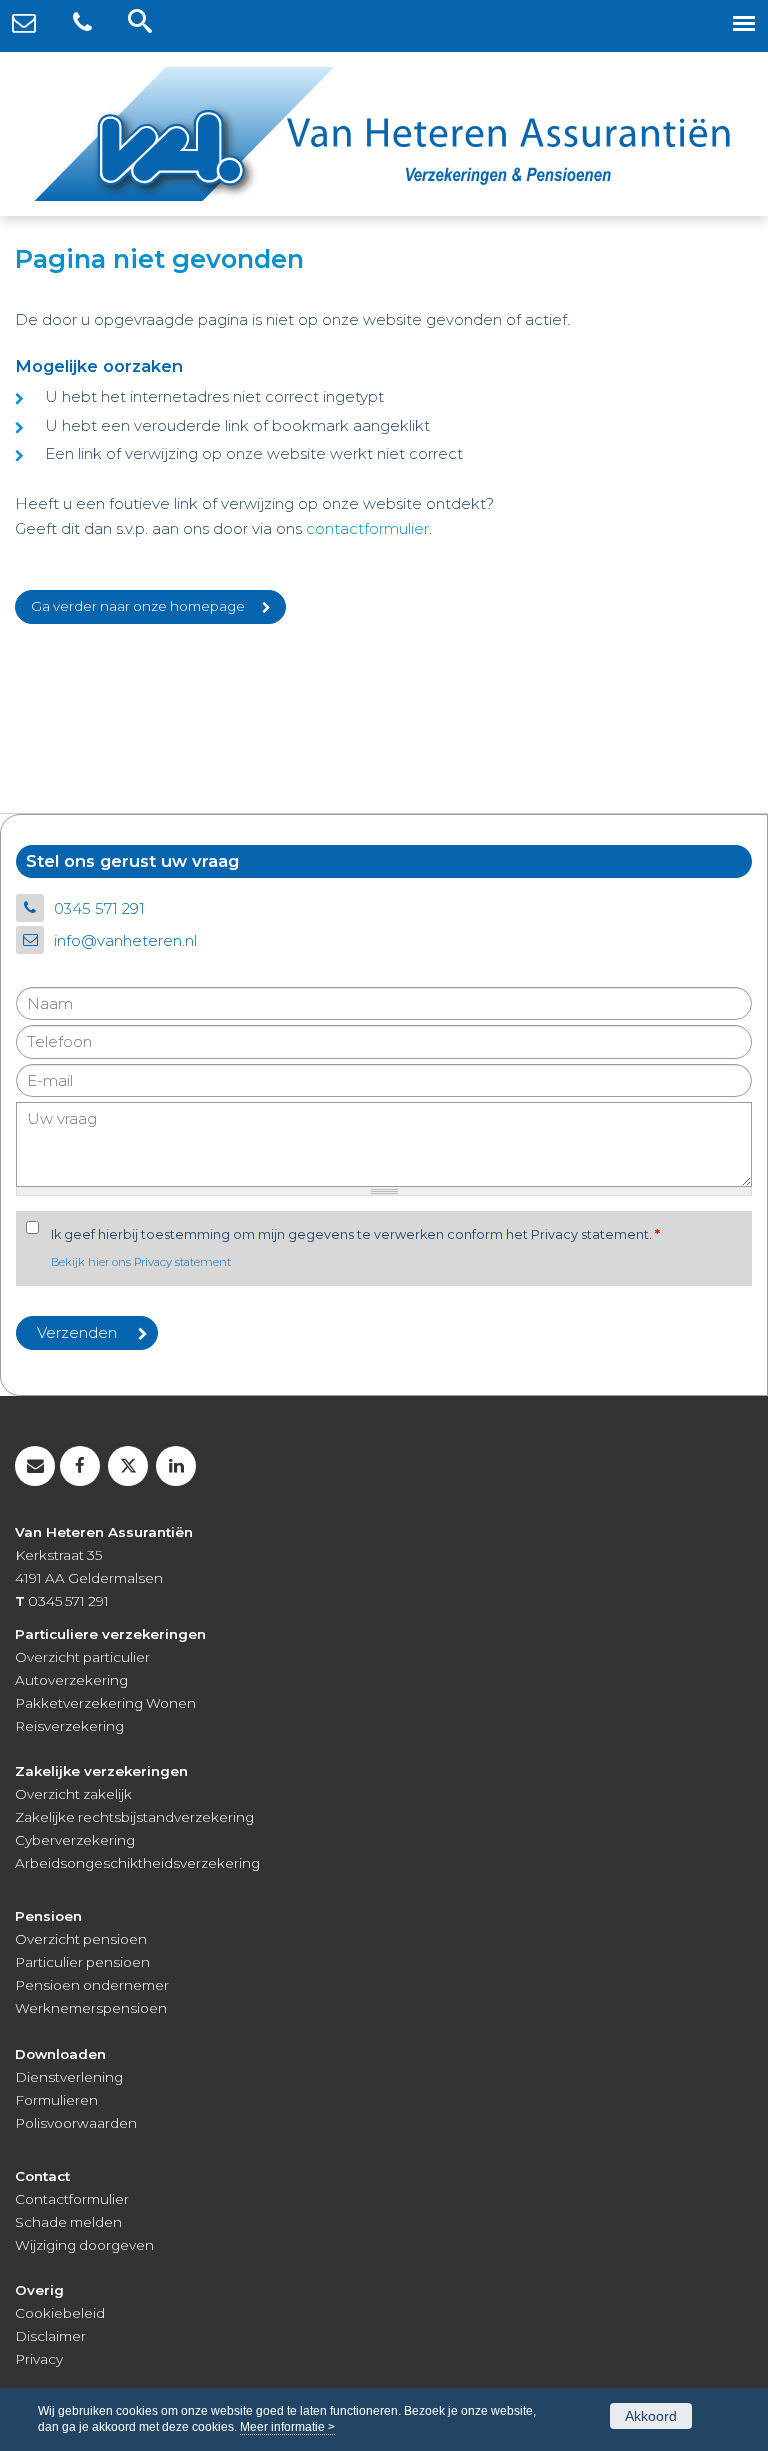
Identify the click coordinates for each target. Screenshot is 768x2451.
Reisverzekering (69, 1726)
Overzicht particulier (82, 1657)
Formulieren (56, 2100)
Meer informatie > (287, 2427)
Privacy (39, 2359)
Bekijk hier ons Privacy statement (141, 1262)
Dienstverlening (69, 2077)
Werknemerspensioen (91, 2008)
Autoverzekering (71, 1680)
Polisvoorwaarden (76, 2123)
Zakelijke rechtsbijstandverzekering (134, 1817)
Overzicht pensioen (81, 1939)
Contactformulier (72, 2199)
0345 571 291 (99, 908)
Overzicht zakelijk (73, 1794)
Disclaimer (50, 2336)
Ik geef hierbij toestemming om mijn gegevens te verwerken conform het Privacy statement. (355, 1234)
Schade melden (68, 2222)
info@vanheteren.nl (125, 940)
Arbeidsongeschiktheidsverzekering (137, 1863)
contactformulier (367, 528)
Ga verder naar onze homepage (138, 606)
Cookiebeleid (60, 2313)
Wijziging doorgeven (84, 2245)
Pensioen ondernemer (92, 1985)
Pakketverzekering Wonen (105, 1703)
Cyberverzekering (75, 1840)
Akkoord (651, 2416)
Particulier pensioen (82, 1962)
